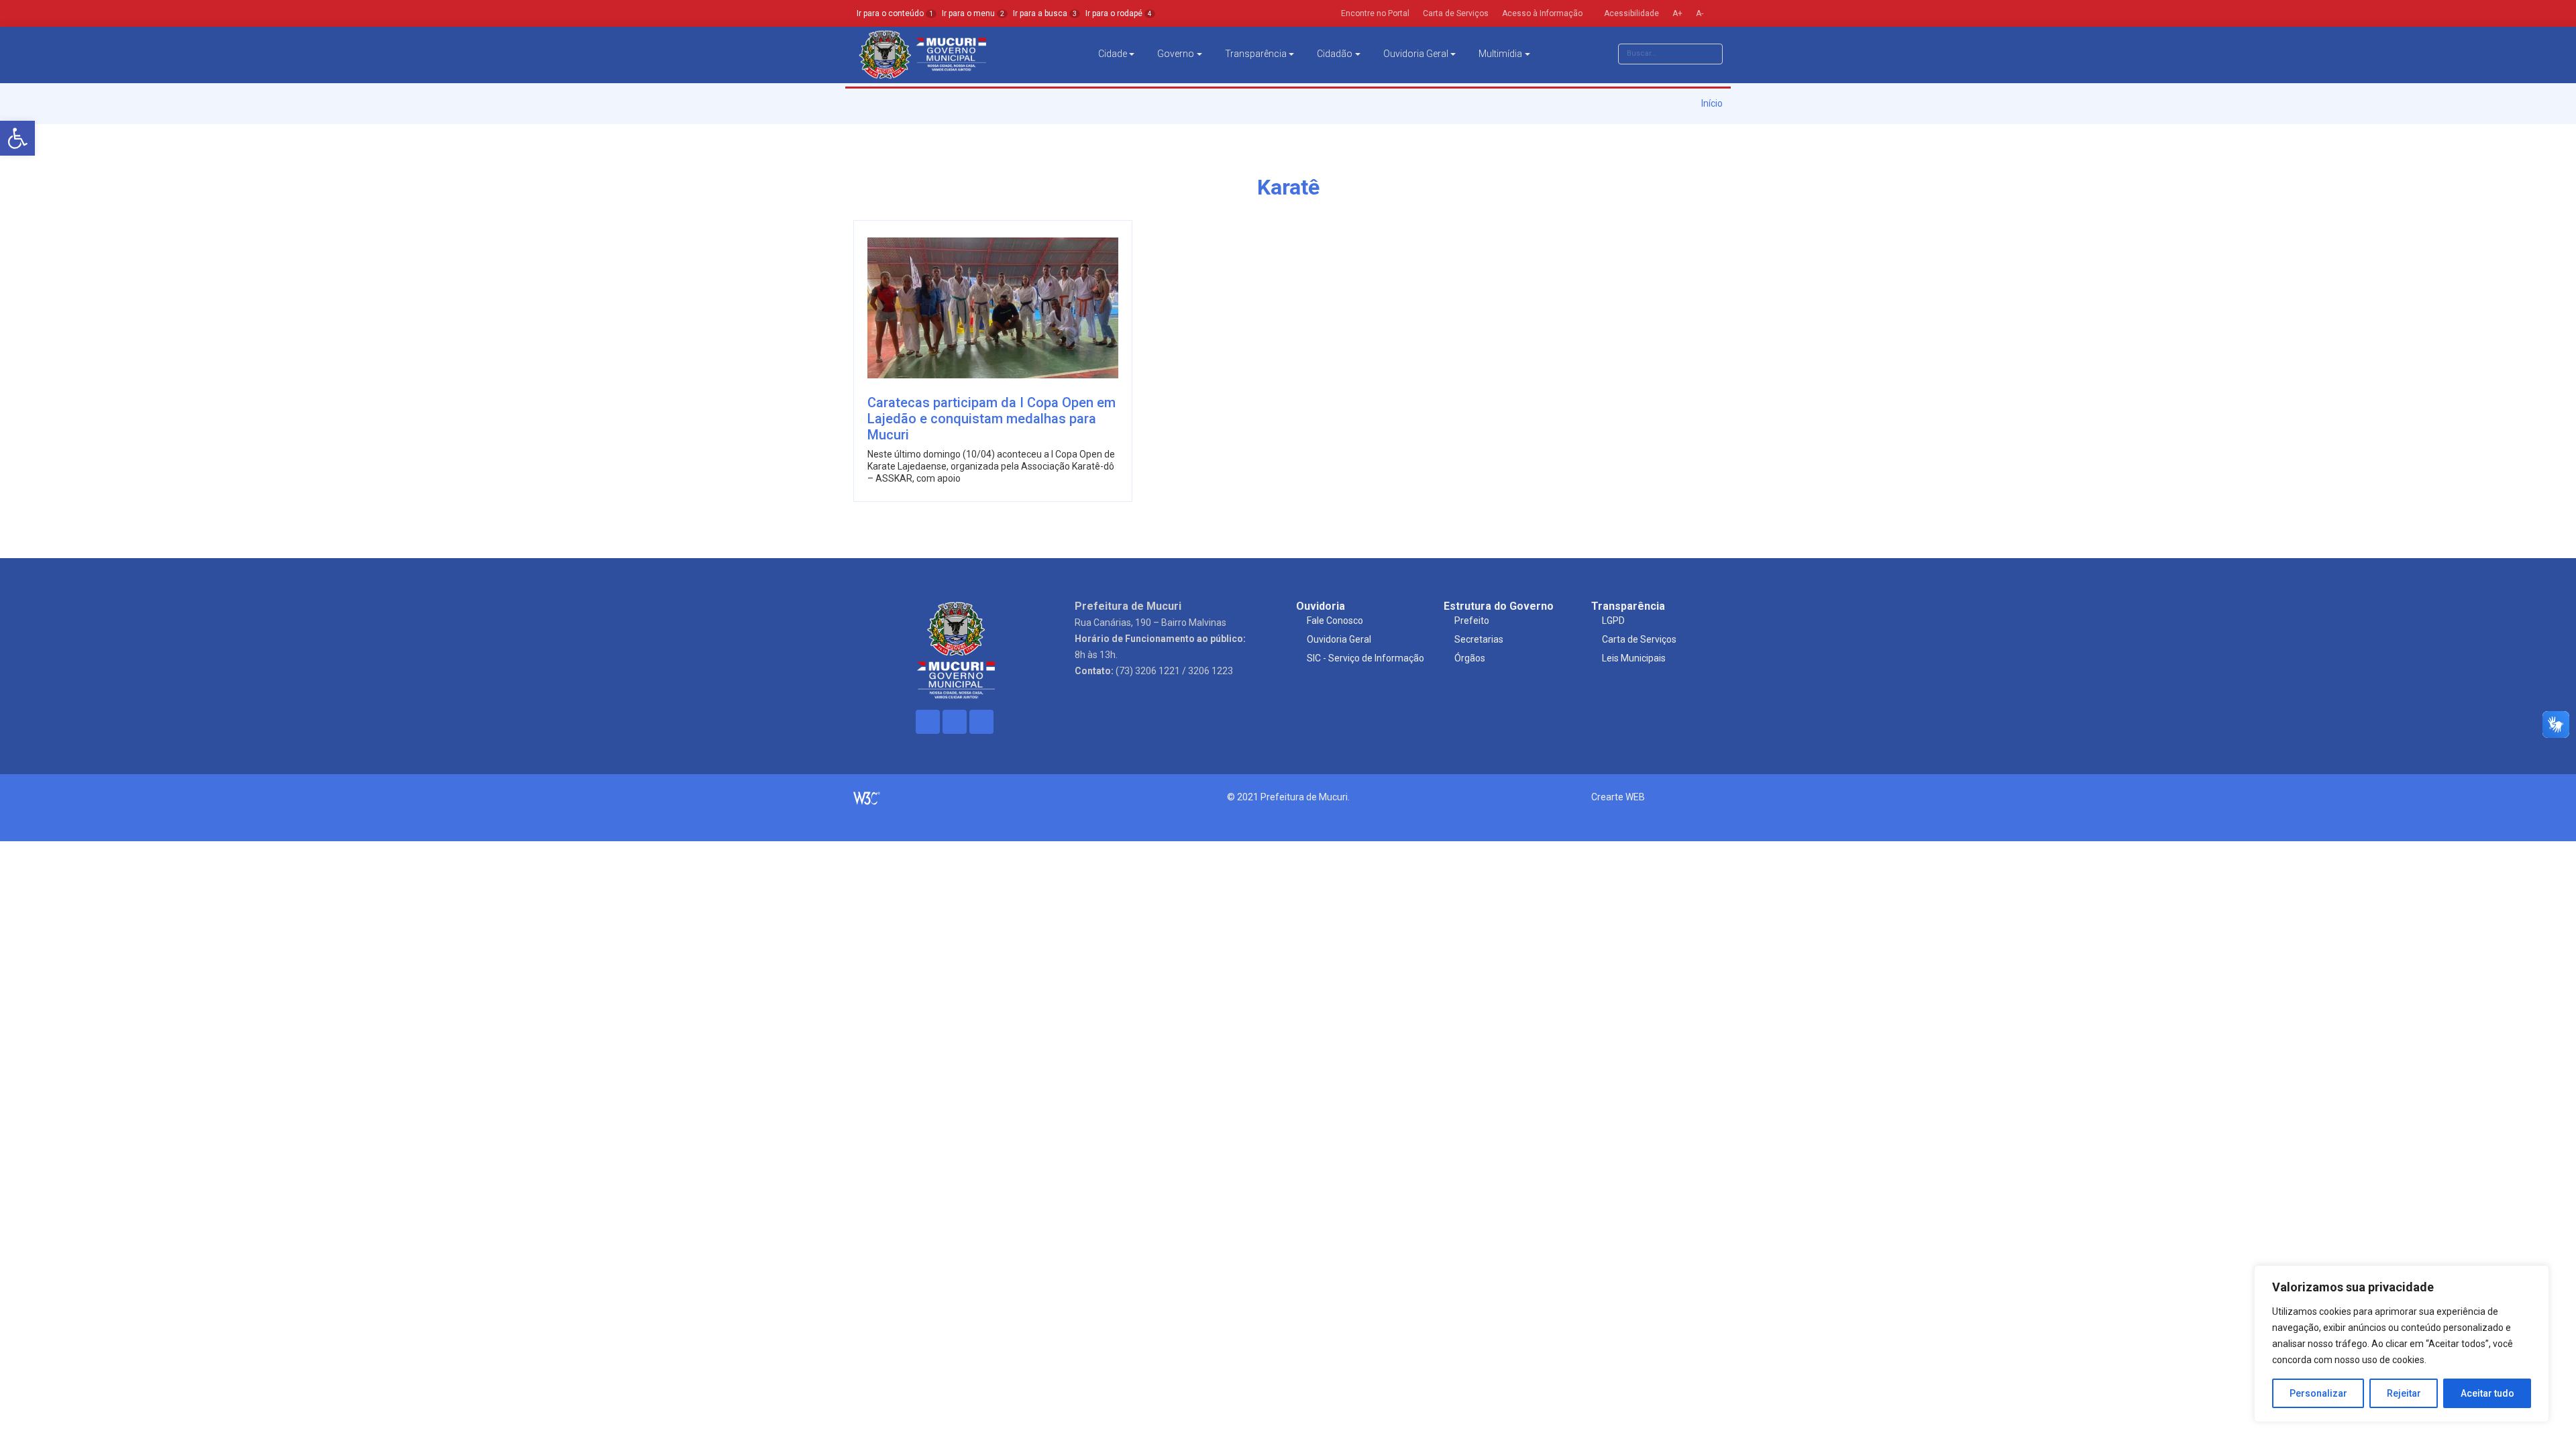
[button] (17, 138)
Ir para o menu (973, 13)
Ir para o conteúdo (895, 13)
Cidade (1113, 54)
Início (1711, 103)
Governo (1176, 54)
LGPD (1613, 621)
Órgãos (1470, 658)
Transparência (1256, 54)
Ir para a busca (1045, 13)
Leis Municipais (1634, 658)
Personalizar (2318, 1393)
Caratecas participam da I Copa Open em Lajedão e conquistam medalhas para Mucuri (991, 419)
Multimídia (1500, 54)
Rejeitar (2404, 1393)
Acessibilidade (1630, 13)
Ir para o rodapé (1119, 13)
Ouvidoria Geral (1416, 54)
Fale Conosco (1335, 621)
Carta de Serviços (1639, 639)
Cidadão (1335, 54)
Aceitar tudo (2487, 1393)
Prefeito (1472, 621)
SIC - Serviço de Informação (1365, 658)
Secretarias (1479, 639)
